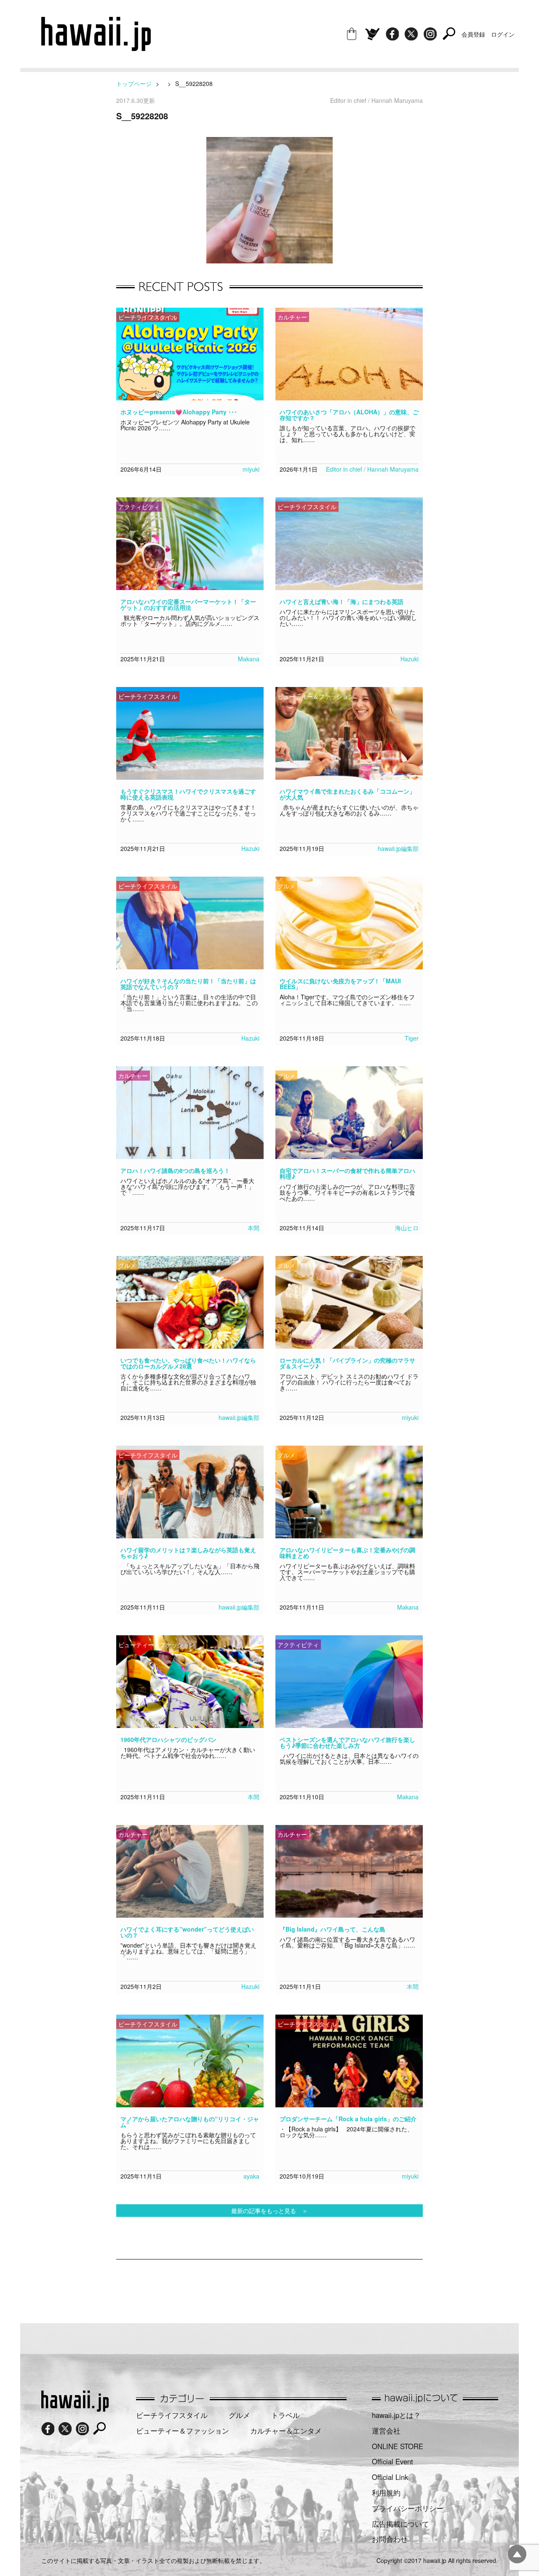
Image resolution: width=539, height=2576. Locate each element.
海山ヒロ (407, 1228)
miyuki (251, 469)
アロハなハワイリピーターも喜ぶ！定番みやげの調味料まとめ (347, 1553)
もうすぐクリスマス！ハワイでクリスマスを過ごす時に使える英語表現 (188, 794)
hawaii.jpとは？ (396, 2415)
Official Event (392, 2461)
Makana (249, 659)
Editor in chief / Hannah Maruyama (372, 469)
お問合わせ (390, 2539)
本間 (253, 1228)
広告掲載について (400, 2524)
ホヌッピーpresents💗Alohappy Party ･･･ (179, 412)
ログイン (503, 34)
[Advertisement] (269, 2287)
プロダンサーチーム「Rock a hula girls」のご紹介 (348, 2119)
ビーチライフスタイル (172, 2415)
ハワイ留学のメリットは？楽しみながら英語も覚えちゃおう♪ (188, 1553)
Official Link (390, 2477)
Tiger (412, 1038)
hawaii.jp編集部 (398, 848)
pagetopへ (517, 2554)
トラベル (286, 2415)
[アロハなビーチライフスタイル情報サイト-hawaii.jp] (96, 48)
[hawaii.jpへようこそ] (75, 2409)
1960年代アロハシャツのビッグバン (168, 1739)
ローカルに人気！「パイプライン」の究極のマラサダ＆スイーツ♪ (347, 1363)
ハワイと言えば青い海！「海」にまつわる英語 (342, 601)
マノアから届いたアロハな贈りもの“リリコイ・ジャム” (190, 2122)
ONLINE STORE (398, 2446)
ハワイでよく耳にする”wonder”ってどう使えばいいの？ (187, 1932)
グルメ (239, 2415)
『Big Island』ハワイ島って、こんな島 (332, 1929)
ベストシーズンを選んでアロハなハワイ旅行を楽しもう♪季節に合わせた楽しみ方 (347, 1742)
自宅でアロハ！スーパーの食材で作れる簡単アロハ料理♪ (347, 1173)
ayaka (251, 2176)
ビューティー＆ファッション (183, 2431)
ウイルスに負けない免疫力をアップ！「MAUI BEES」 (340, 984)
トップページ (134, 83)
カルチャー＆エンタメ (286, 2431)
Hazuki (410, 659)
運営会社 (386, 2431)
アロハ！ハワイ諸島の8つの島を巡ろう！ (175, 1170)
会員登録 (473, 34)
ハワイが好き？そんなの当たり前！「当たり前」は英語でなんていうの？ (188, 984)
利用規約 (386, 2493)
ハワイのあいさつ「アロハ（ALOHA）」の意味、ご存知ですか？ (349, 415)
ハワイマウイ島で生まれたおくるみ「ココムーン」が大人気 (347, 794)
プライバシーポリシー (408, 2508)
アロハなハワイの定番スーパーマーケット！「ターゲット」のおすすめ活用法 (188, 604)
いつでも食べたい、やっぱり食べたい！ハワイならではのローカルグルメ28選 (188, 1363)
